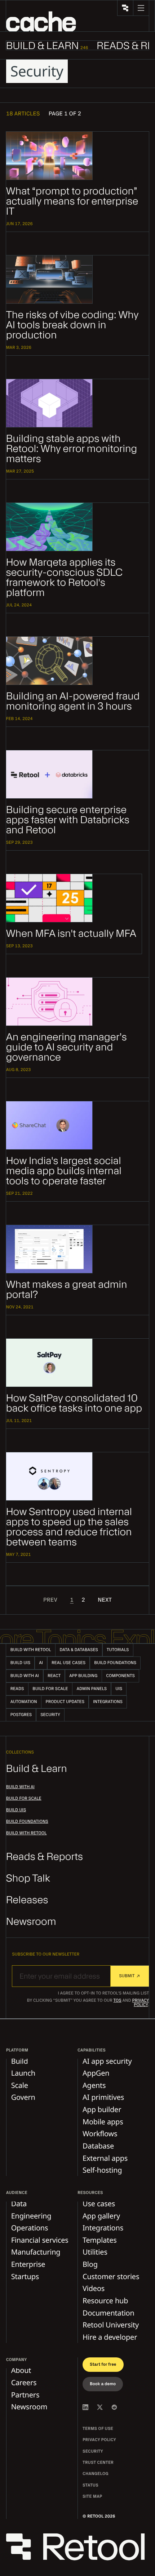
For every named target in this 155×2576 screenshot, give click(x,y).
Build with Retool (26, 1833)
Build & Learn (37, 1769)
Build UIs (16, 1810)
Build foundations (27, 1822)
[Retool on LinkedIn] (85, 2407)
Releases (27, 1900)
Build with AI (20, 1787)
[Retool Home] (125, 8)
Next (105, 1600)
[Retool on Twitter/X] (100, 2407)
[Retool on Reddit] (114, 2407)
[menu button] (141, 8)
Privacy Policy (140, 2003)
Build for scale (24, 1799)
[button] (41, 21)
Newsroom (31, 1922)
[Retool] (78, 2548)
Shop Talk (28, 1879)
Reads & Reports (45, 1857)
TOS (118, 2001)
